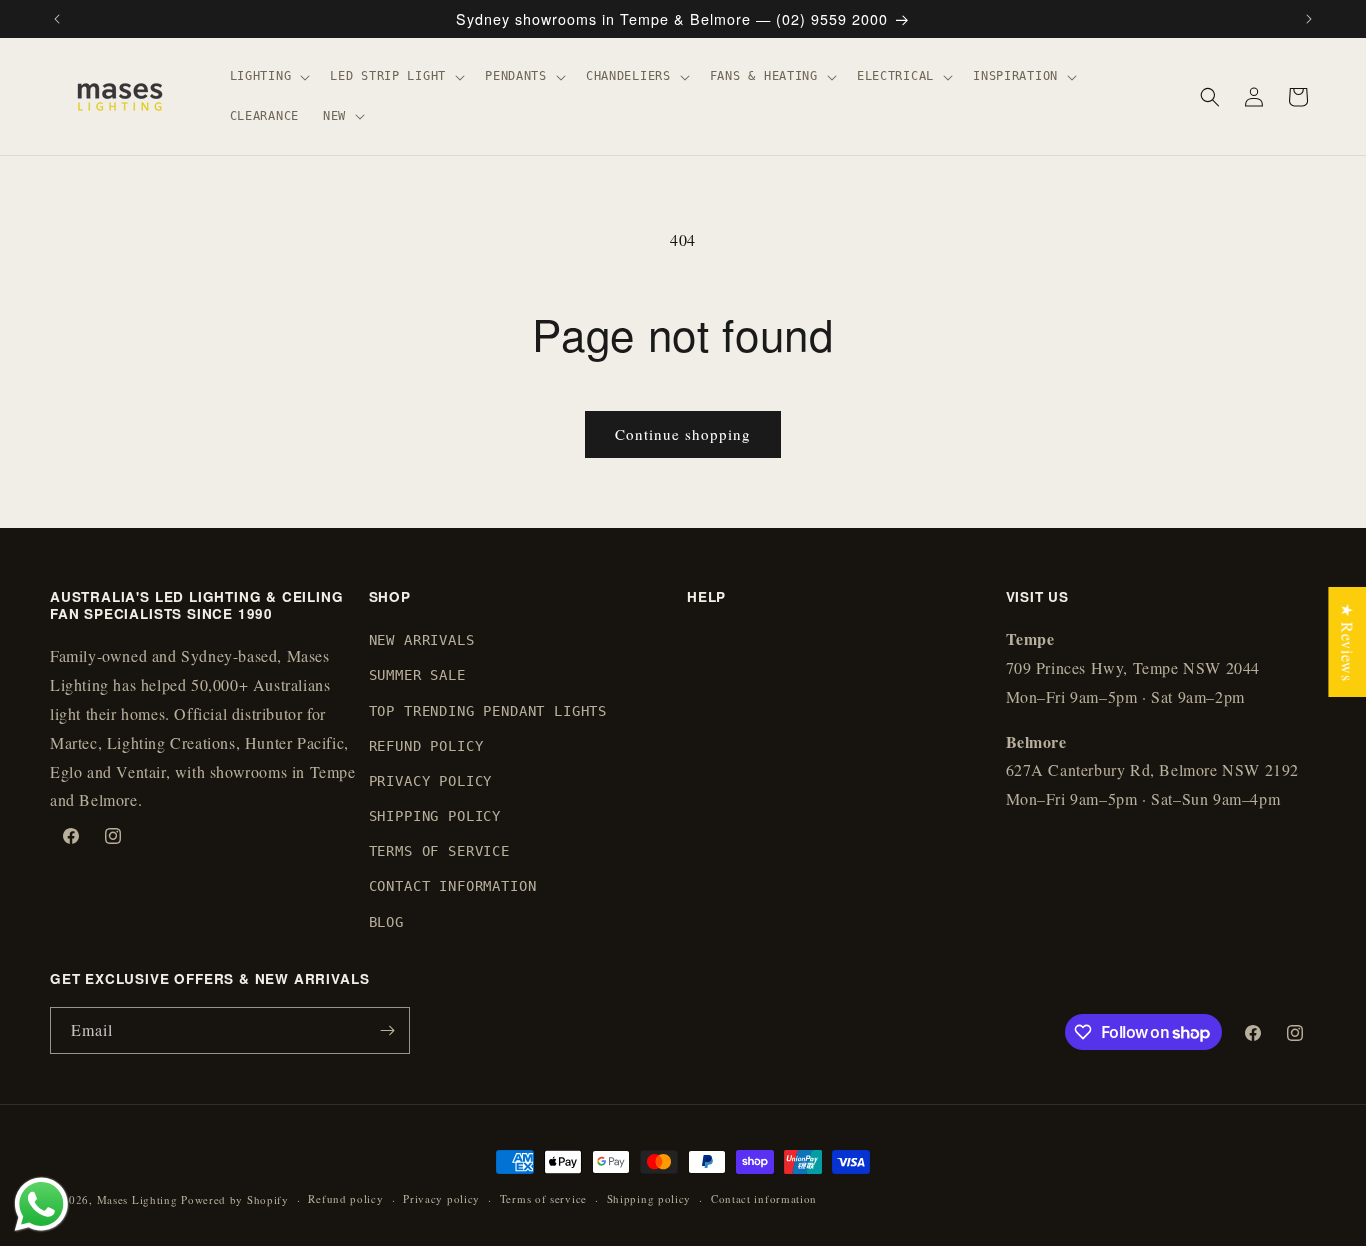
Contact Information (453, 887)
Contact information (764, 1198)
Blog (386, 922)
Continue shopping (683, 434)
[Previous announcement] (57, 19)
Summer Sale (417, 676)
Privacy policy (441, 1198)
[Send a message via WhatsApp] (41, 1204)
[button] (268, 77)
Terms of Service (439, 852)
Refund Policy (426, 746)
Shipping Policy (435, 816)
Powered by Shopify (235, 1199)
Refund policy (345, 1198)
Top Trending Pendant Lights (488, 711)
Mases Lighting (137, 1199)
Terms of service (543, 1198)
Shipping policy (649, 1198)
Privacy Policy (431, 781)
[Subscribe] (387, 1030)
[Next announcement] (1309, 19)
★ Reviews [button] (1347, 642)
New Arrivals (422, 640)
